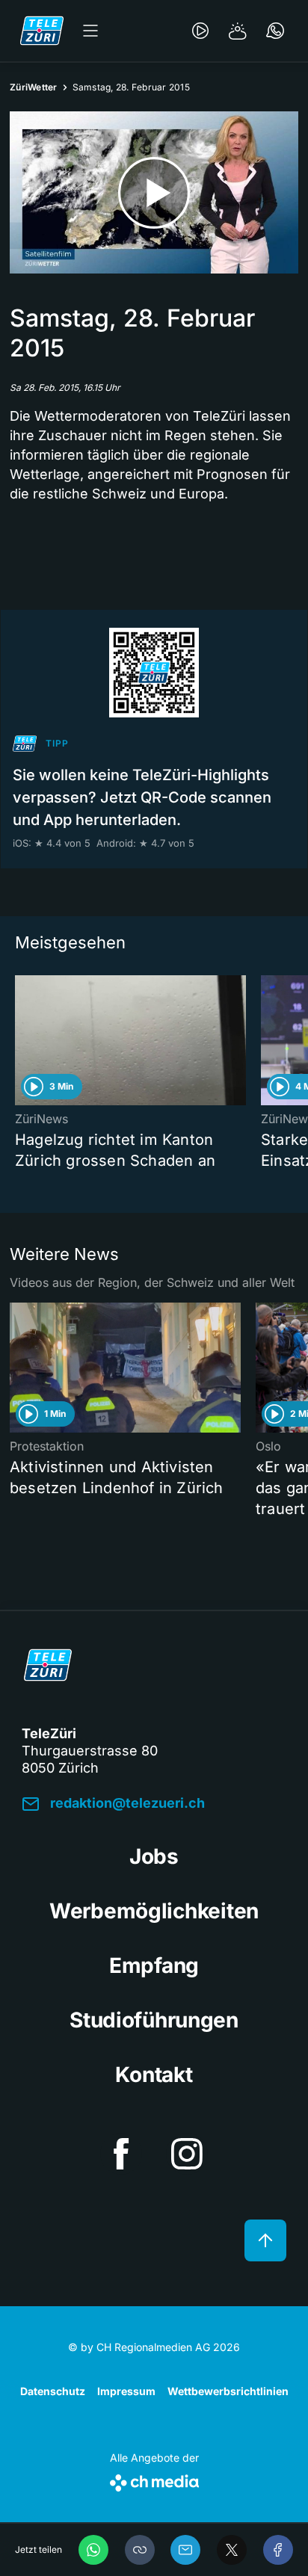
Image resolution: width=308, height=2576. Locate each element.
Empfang (154, 1965)
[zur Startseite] (42, 31)
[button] (140, 2550)
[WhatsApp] (93, 2550)
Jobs (154, 1856)
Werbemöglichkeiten (154, 1911)
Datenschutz (53, 2391)
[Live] (200, 31)
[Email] (185, 2550)
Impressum (126, 2391)
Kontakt (154, 2075)
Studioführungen (154, 2020)
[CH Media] (154, 2480)
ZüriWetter (34, 87)
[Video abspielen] (154, 192)
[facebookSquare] (121, 2154)
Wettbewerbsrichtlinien (228, 2391)
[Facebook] (278, 2550)
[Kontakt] (275, 31)
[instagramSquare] (187, 2154)
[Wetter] (238, 31)
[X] (232, 2550)
